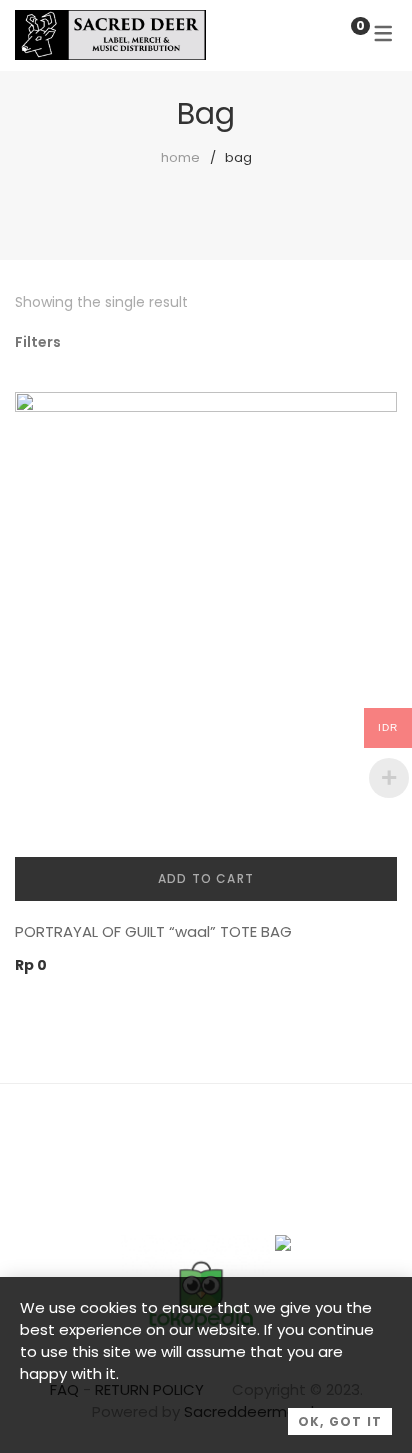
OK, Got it (340, 1421)
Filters (38, 342)
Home (180, 157)
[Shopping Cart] (340, 34)
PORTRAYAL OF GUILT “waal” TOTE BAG (153, 931)
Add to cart (206, 878)
